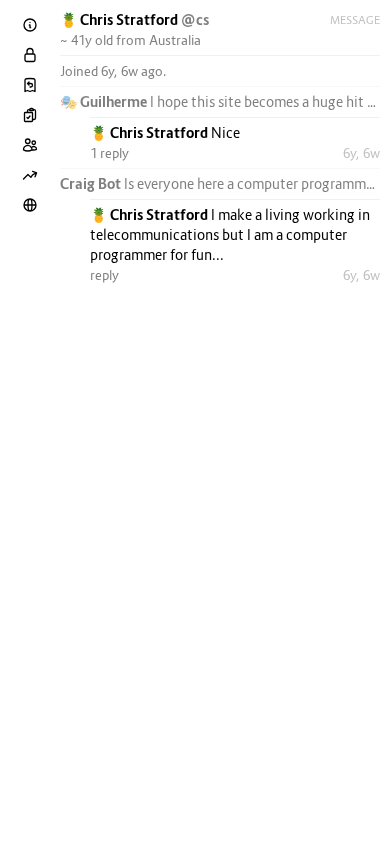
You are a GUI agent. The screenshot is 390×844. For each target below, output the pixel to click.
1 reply (109, 153)
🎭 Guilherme (105, 101)
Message (355, 20)
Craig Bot (92, 183)
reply (104, 275)
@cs (195, 19)
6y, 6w (361, 153)
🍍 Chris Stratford (120, 19)
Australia (175, 40)
